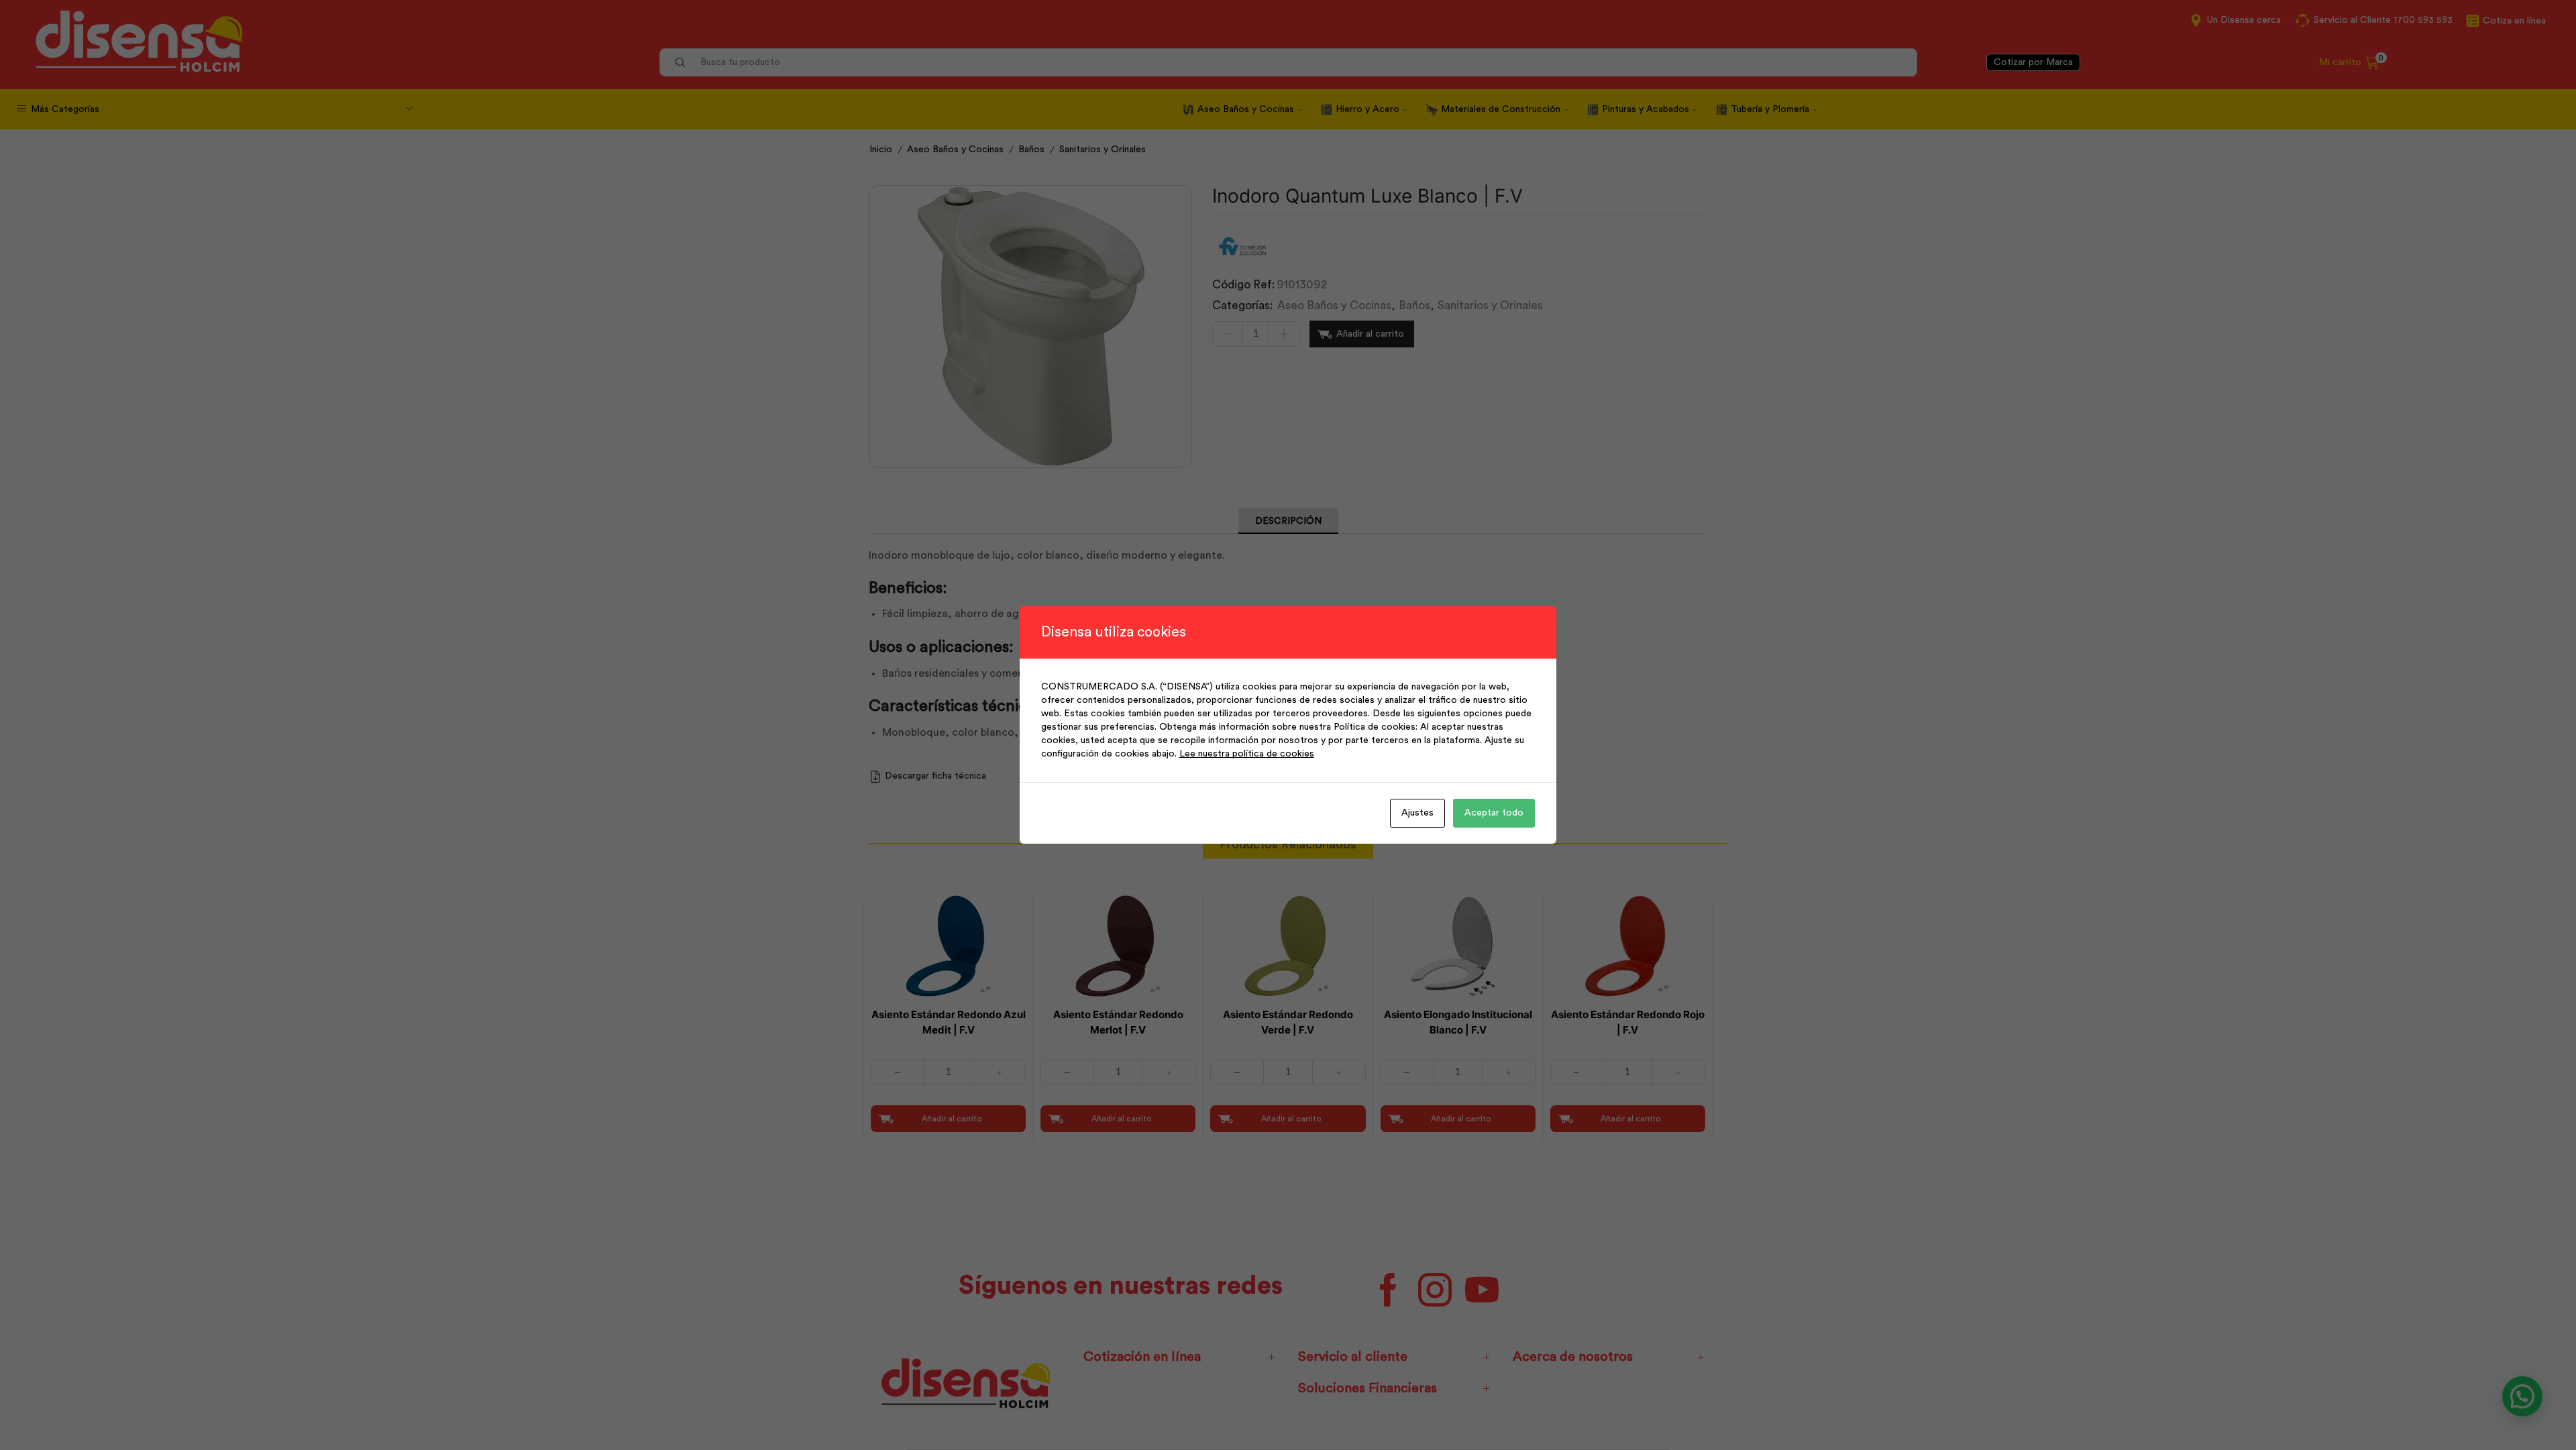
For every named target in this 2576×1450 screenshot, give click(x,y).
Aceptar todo (1494, 813)
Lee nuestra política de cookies (1247, 754)
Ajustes (1417, 813)
